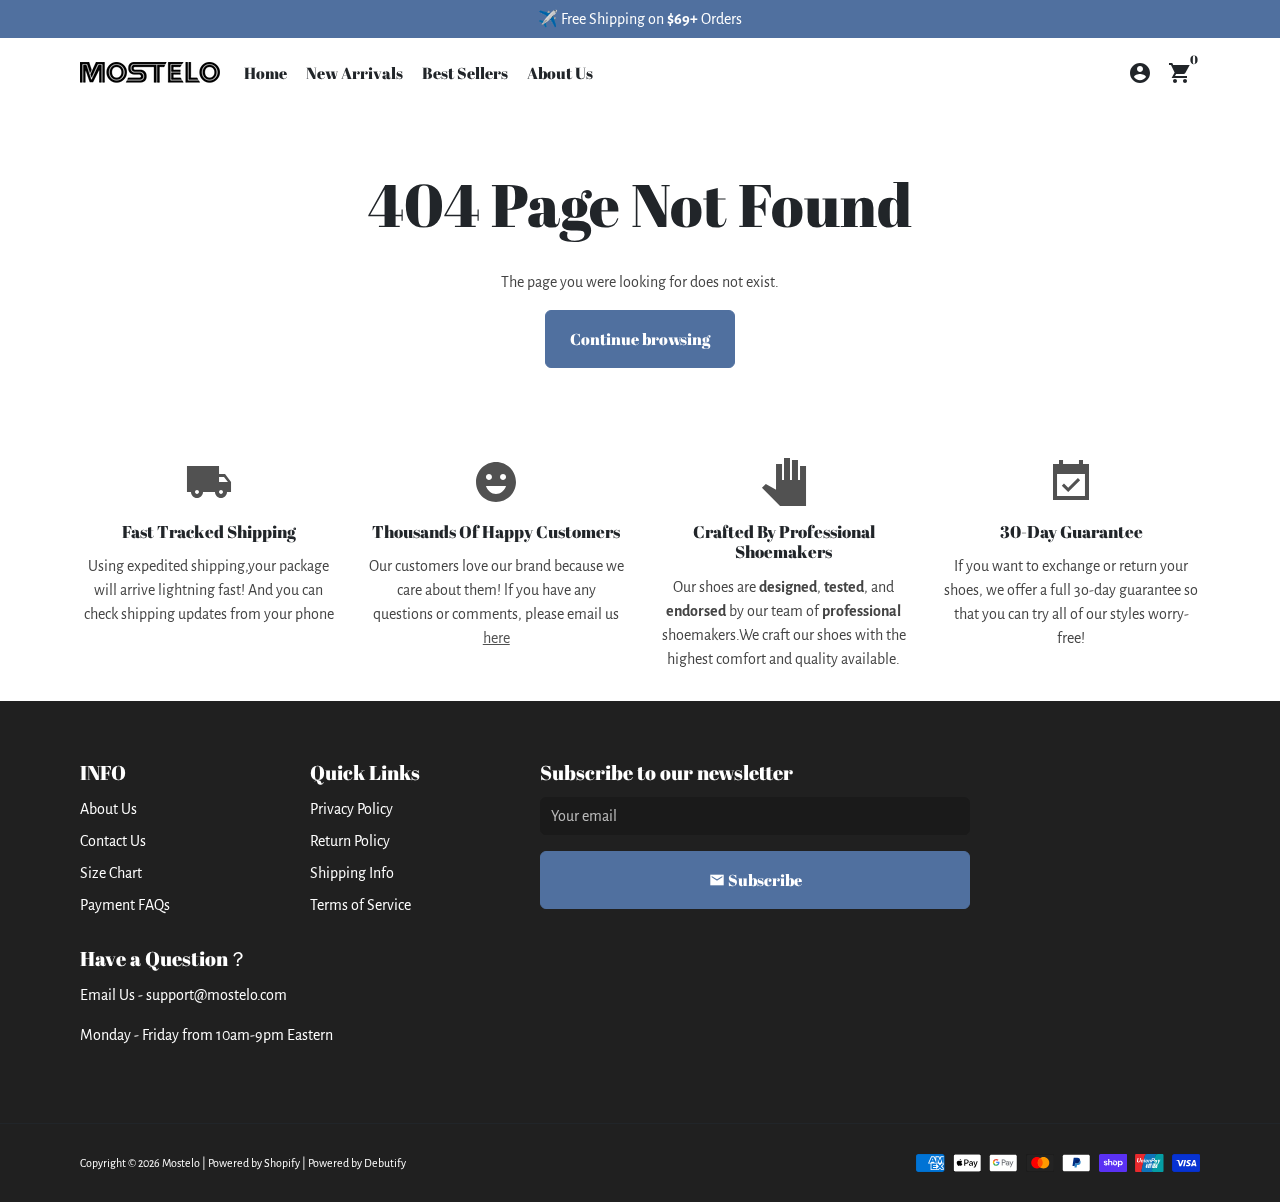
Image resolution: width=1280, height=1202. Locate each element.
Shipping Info (352, 873)
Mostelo (181, 1163)
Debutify (385, 1163)
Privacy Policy (351, 809)
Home (265, 73)
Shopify (282, 1163)
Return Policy (350, 841)
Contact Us (113, 841)
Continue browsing (640, 339)
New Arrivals (354, 73)
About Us (560, 73)
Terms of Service (360, 905)
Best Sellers (465, 73)
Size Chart (111, 873)
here (496, 638)
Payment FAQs (125, 905)
